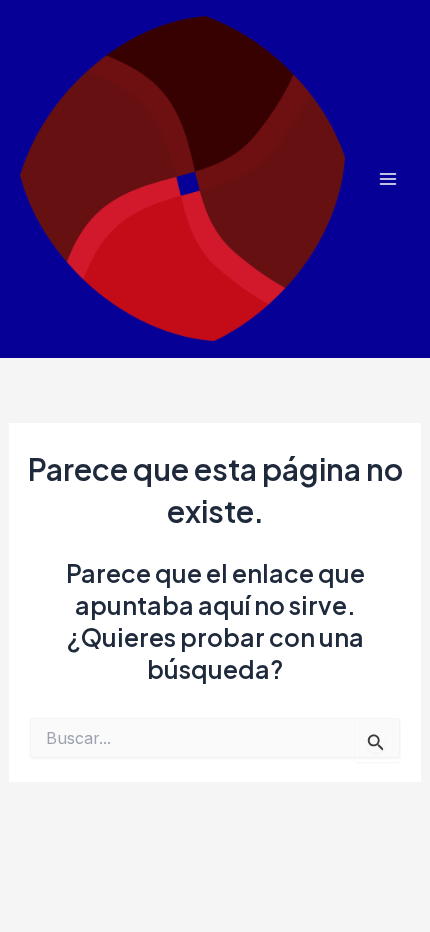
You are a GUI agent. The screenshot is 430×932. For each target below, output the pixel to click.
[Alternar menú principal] (387, 179)
